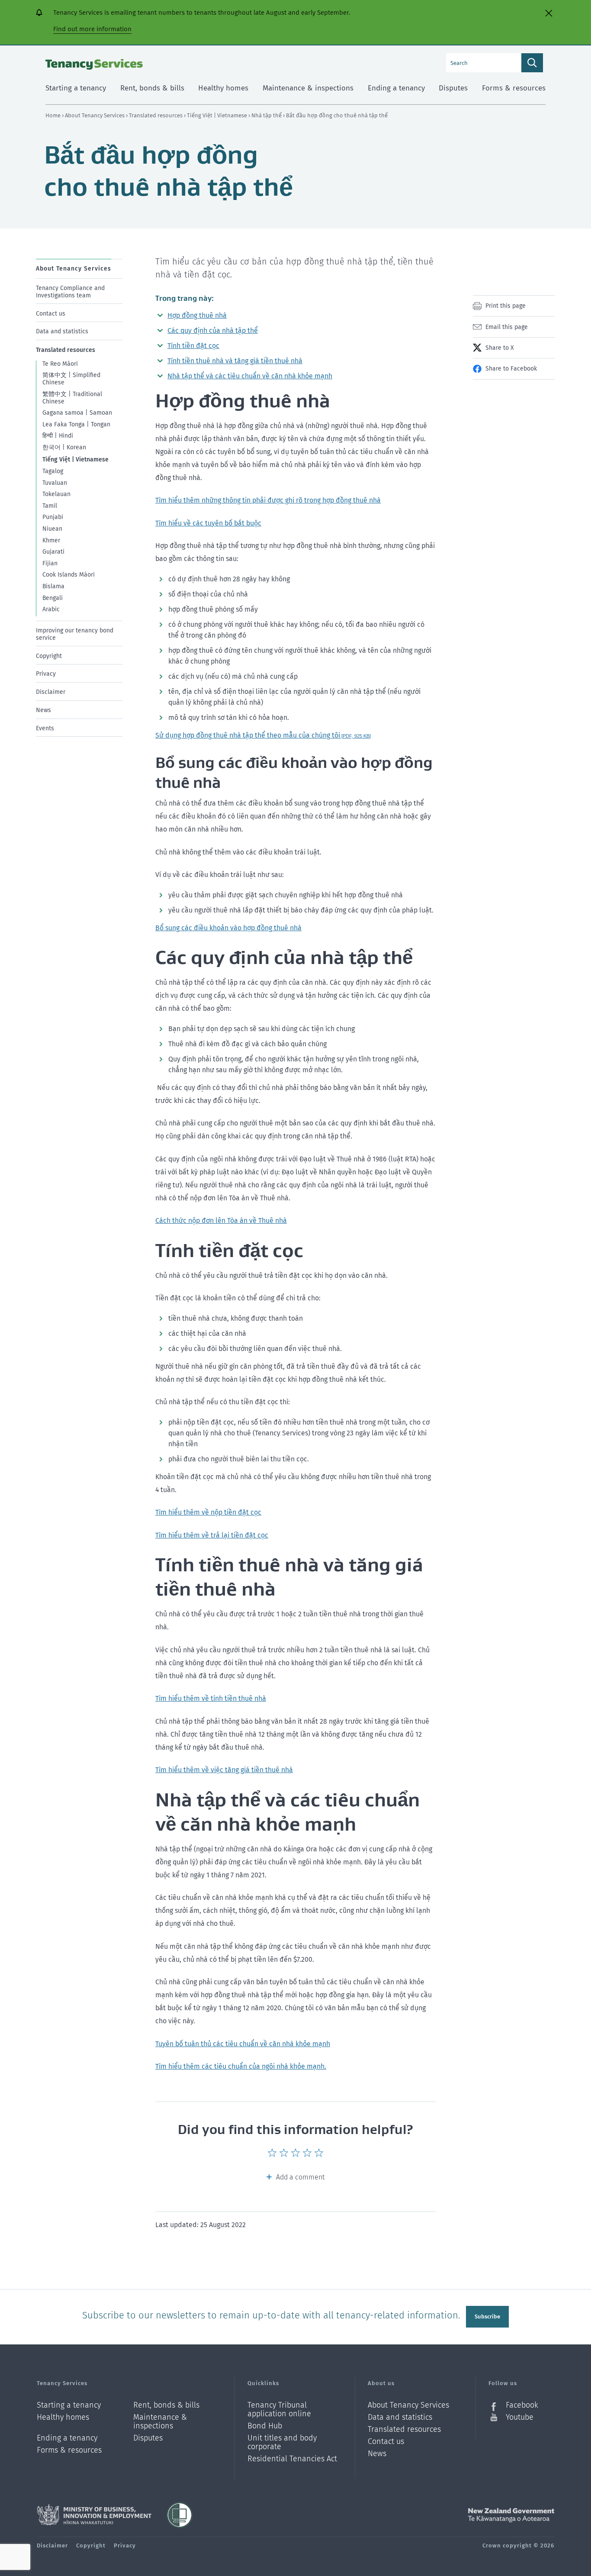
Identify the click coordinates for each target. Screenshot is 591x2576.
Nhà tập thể (267, 115)
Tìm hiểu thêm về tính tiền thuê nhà (211, 1698)
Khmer (51, 540)
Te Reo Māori (60, 364)
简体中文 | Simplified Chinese (71, 379)
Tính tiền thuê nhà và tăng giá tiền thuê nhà (235, 361)
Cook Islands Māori (69, 575)
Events (45, 728)
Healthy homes (63, 2417)
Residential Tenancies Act (292, 2459)
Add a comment (300, 2177)
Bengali (53, 598)
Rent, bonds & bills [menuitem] (152, 88)
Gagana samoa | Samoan (77, 413)
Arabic (51, 609)
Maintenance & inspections (160, 2422)
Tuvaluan (55, 482)
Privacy (46, 674)
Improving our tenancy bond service (75, 634)
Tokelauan (56, 494)
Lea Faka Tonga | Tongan (76, 424)
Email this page (507, 327)
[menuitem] (79, 289)
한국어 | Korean (64, 447)
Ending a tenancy (67, 2438)
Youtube (520, 2417)
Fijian (50, 563)
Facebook (522, 2405)
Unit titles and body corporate (282, 2442)
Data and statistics (62, 331)
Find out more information (92, 29)
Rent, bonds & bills (166, 2405)
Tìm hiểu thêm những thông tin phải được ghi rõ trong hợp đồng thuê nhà (268, 500)
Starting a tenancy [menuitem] (76, 88)
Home (53, 115)
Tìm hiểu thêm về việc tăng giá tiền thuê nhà (224, 1770)
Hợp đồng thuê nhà (197, 315)
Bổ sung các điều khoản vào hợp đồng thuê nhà (228, 928)
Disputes (148, 2438)
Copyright (49, 656)
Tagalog (53, 471)
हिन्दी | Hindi (58, 436)
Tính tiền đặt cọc (193, 346)
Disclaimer (51, 692)
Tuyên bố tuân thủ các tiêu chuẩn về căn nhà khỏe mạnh (243, 2044)
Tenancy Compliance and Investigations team (70, 292)
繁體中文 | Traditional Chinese (72, 398)
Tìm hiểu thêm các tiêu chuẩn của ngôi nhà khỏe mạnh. (241, 2066)
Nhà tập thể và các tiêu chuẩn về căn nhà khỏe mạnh (250, 376)
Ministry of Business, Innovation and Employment (94, 2515)
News (43, 710)
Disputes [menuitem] (453, 88)
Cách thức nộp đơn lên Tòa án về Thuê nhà (221, 1220)
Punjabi (53, 517)
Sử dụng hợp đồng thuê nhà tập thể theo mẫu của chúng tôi (263, 735)
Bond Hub (265, 2426)
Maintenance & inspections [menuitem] (308, 88)
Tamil (50, 506)
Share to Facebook (511, 369)
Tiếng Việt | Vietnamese (218, 115)
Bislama (53, 586)
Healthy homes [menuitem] (223, 88)
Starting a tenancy (69, 2405)
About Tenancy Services (95, 115)
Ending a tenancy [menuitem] (396, 88)
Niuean (52, 529)
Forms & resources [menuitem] (514, 88)
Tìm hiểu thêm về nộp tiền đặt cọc (208, 1512)
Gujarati (53, 552)
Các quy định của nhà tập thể (213, 330)
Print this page (506, 306)
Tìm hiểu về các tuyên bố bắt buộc (208, 523)
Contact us (51, 313)
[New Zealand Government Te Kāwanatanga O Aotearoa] (511, 2515)
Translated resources (156, 115)
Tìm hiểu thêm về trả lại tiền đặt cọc (212, 1535)
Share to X (499, 348)
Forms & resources (69, 2450)
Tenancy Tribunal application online (279, 2410)
